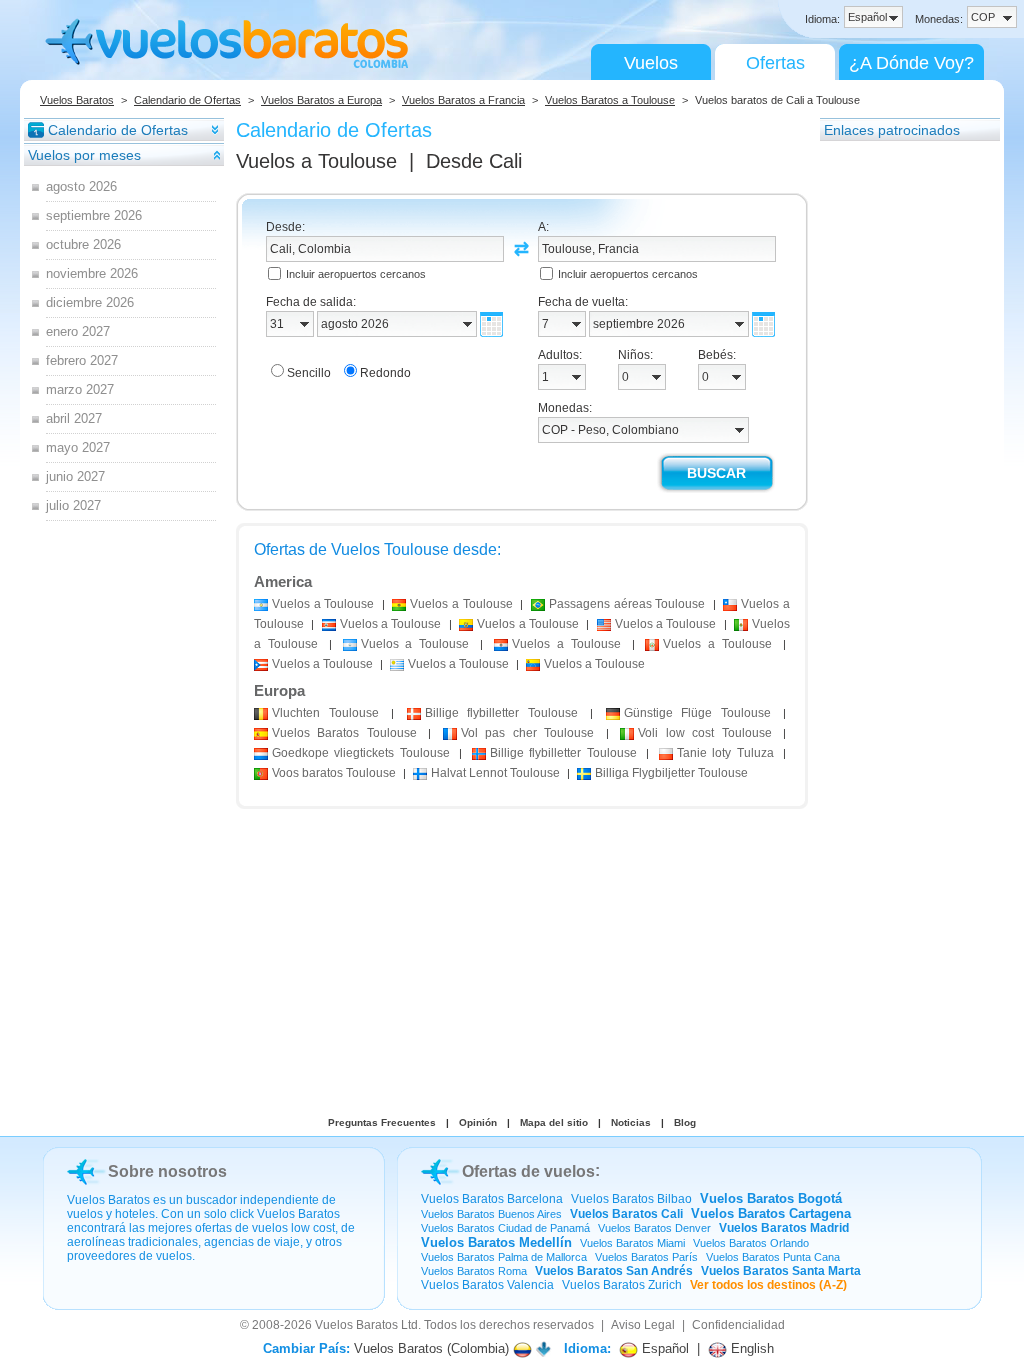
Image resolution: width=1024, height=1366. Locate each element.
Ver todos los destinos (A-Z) (768, 1285)
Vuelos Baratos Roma (474, 1271)
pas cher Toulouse (527, 733)
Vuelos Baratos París (646, 1257)
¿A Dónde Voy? (911, 63)
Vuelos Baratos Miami (632, 1243)
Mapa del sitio (554, 1122)
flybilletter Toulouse (501, 713)
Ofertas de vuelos (528, 1171)
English (750, 1348)
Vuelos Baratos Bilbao (631, 1199)
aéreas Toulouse (627, 604)
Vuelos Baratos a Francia (463, 100)
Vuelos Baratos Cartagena (771, 1213)
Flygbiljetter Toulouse (671, 773)
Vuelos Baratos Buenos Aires (491, 1214)
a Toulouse (323, 604)
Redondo (385, 373)
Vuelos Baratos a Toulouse (610, 100)
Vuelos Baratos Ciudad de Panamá (505, 1228)
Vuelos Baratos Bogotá (771, 1198)
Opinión (478, 1122)
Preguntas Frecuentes (382, 1122)
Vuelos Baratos (77, 100)
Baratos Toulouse (344, 733)
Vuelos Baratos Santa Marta (781, 1271)
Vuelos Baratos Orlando (751, 1243)
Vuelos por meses (84, 155)
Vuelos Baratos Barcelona (492, 1199)
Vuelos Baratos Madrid (784, 1228)
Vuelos (651, 63)
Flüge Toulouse (697, 713)
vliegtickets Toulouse (361, 753)
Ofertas (775, 63)
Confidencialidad (738, 1325)
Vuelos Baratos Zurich (622, 1285)
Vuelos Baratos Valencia (487, 1285)
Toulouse (325, 713)
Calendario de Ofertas (187, 100)
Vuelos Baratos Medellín (496, 1242)
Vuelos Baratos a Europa (321, 100)
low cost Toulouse (704, 733)
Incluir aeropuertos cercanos (356, 274)
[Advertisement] (900, 443)
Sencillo (309, 373)
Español (663, 1348)
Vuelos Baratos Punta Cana (773, 1257)
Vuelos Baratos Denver (654, 1228)
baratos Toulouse (334, 773)
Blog (685, 1122)
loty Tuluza (725, 753)
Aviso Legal (643, 1325)
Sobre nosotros (167, 1171)
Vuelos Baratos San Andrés (614, 1271)
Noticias (631, 1122)
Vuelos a (316, 161)
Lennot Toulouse (495, 773)
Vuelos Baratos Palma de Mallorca (504, 1257)
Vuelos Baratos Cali (626, 1214)
